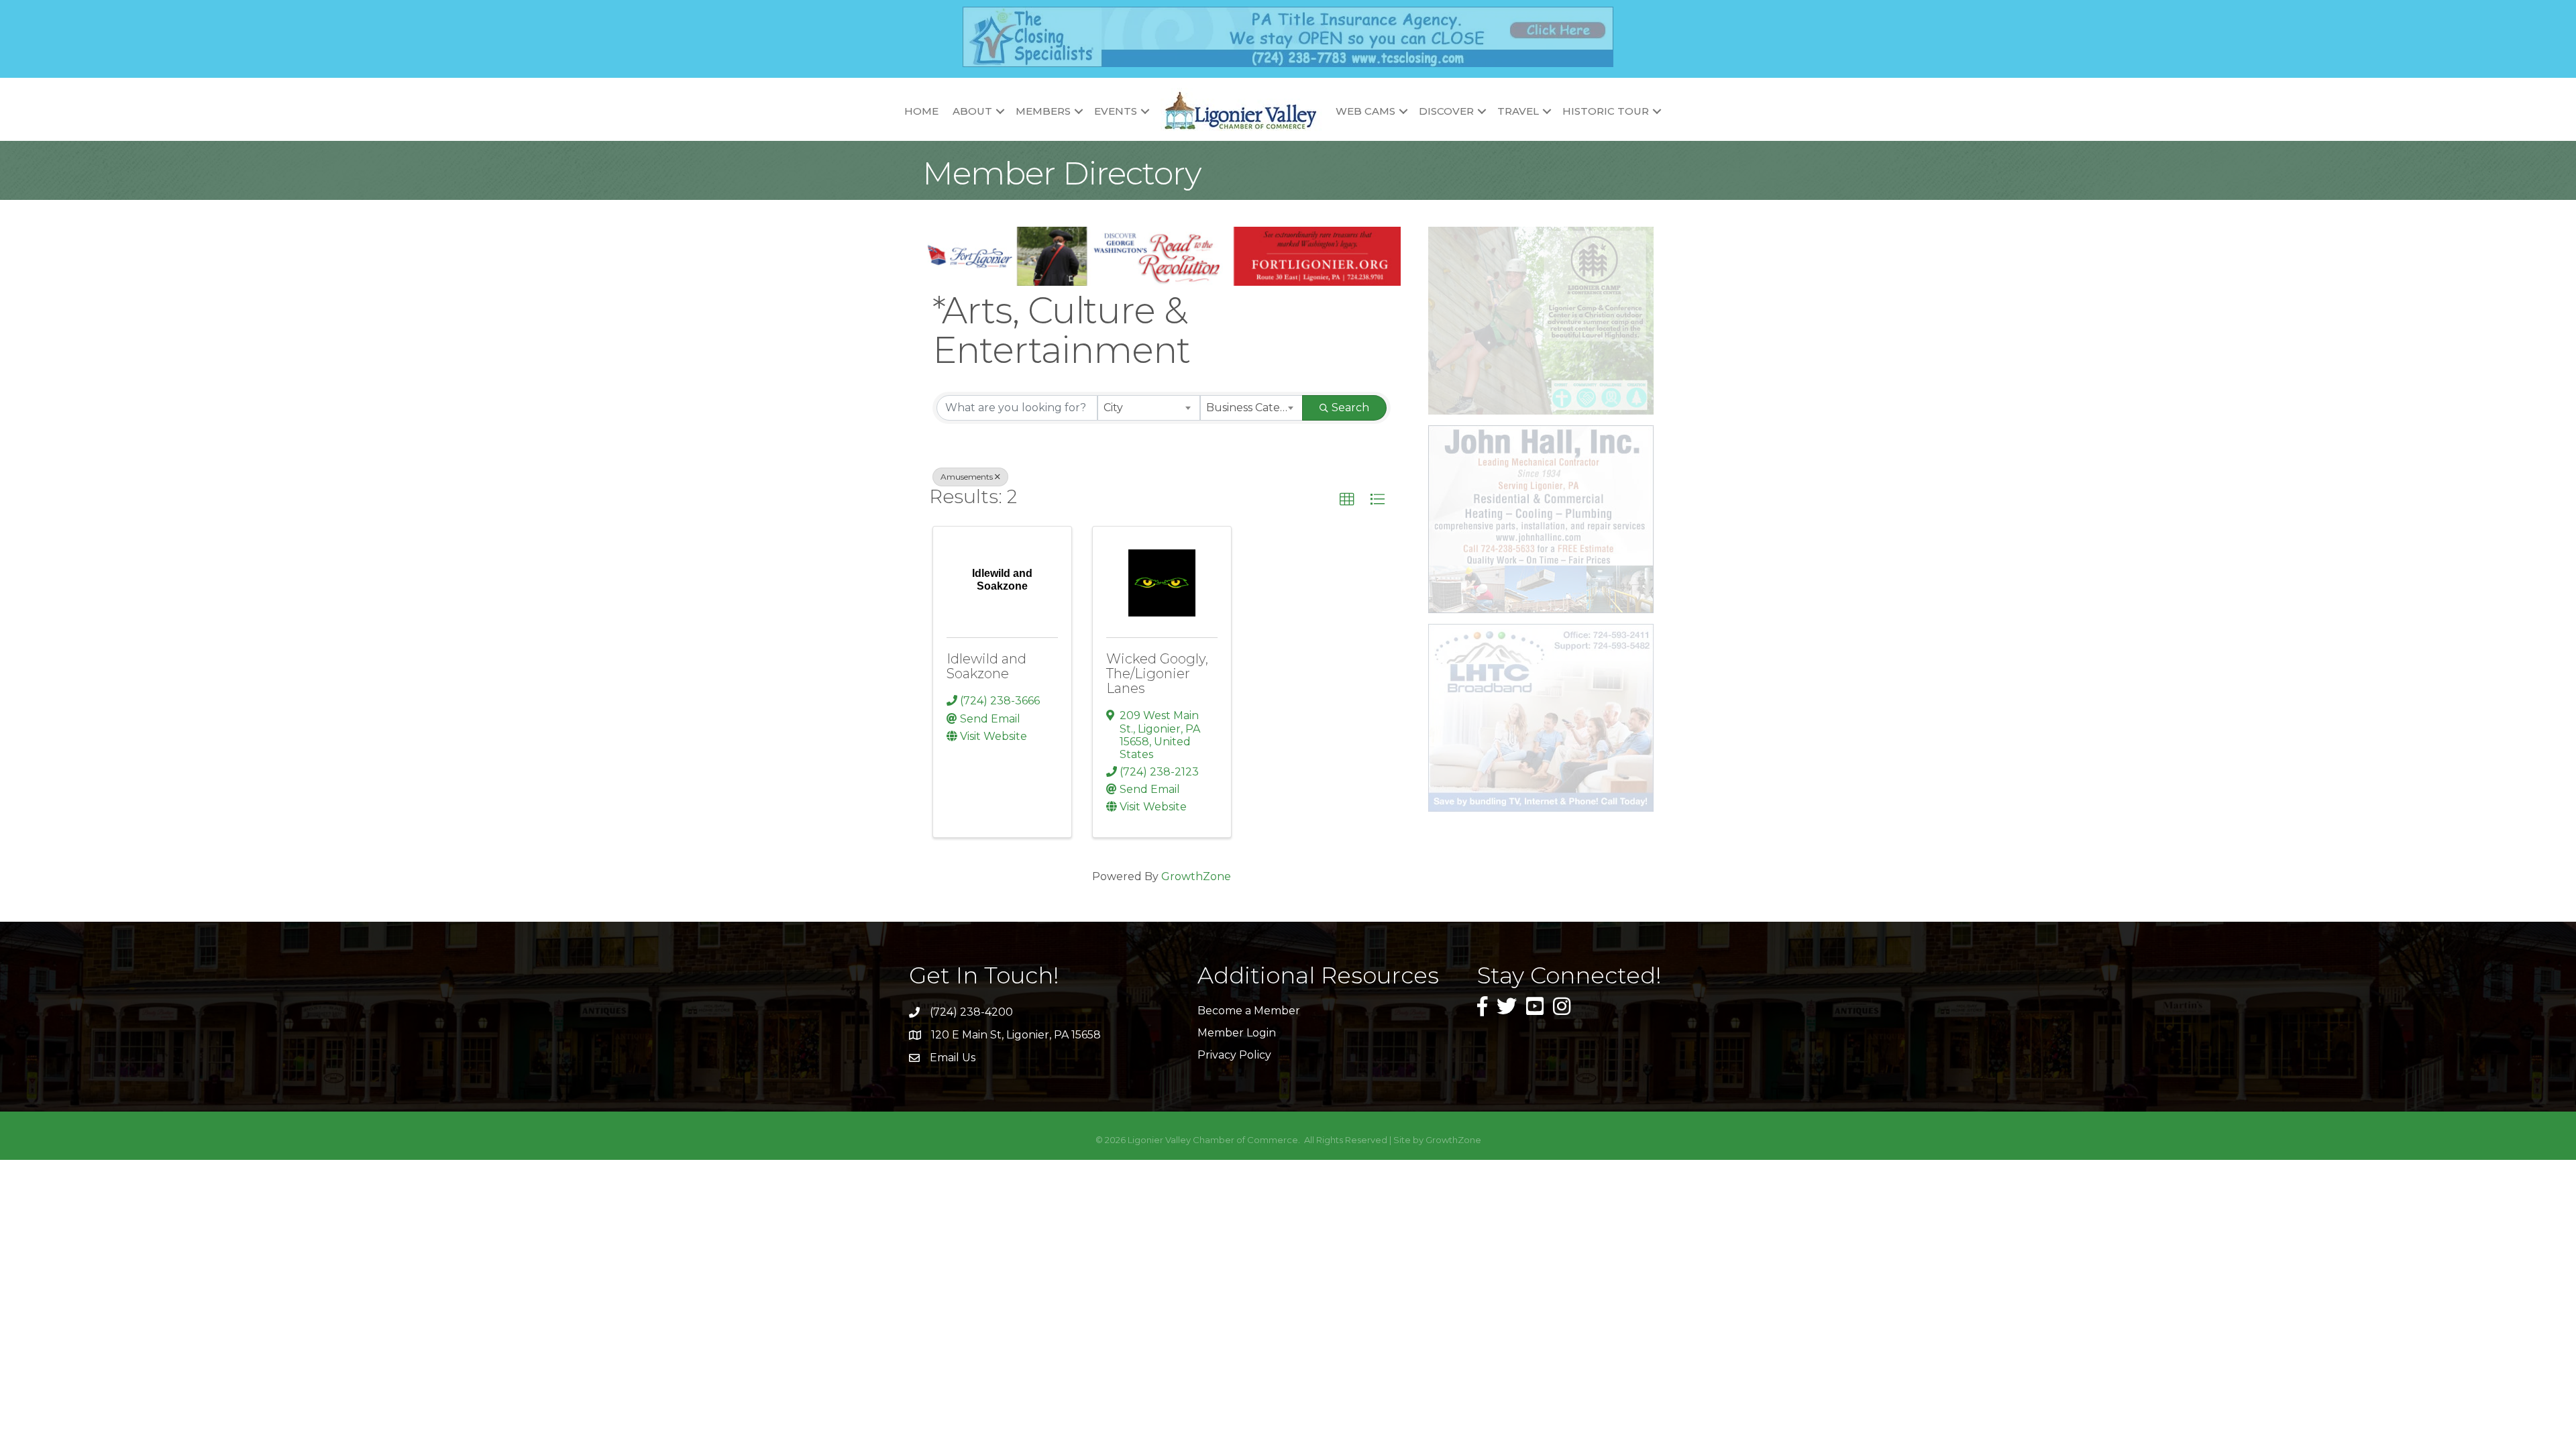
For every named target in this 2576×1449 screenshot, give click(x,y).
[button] (1347, 500)
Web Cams (1365, 111)
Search (1350, 408)
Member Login (1237, 1033)
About (972, 111)
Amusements (967, 477)
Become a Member (1249, 1011)
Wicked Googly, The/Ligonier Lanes (1157, 674)
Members (1043, 111)
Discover (1446, 111)
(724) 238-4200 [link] (971, 1012)
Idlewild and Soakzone (986, 666)
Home (921, 111)
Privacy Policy (1234, 1055)
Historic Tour (1606, 111)
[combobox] (1149, 408)
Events (1116, 111)
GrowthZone (1196, 876)
